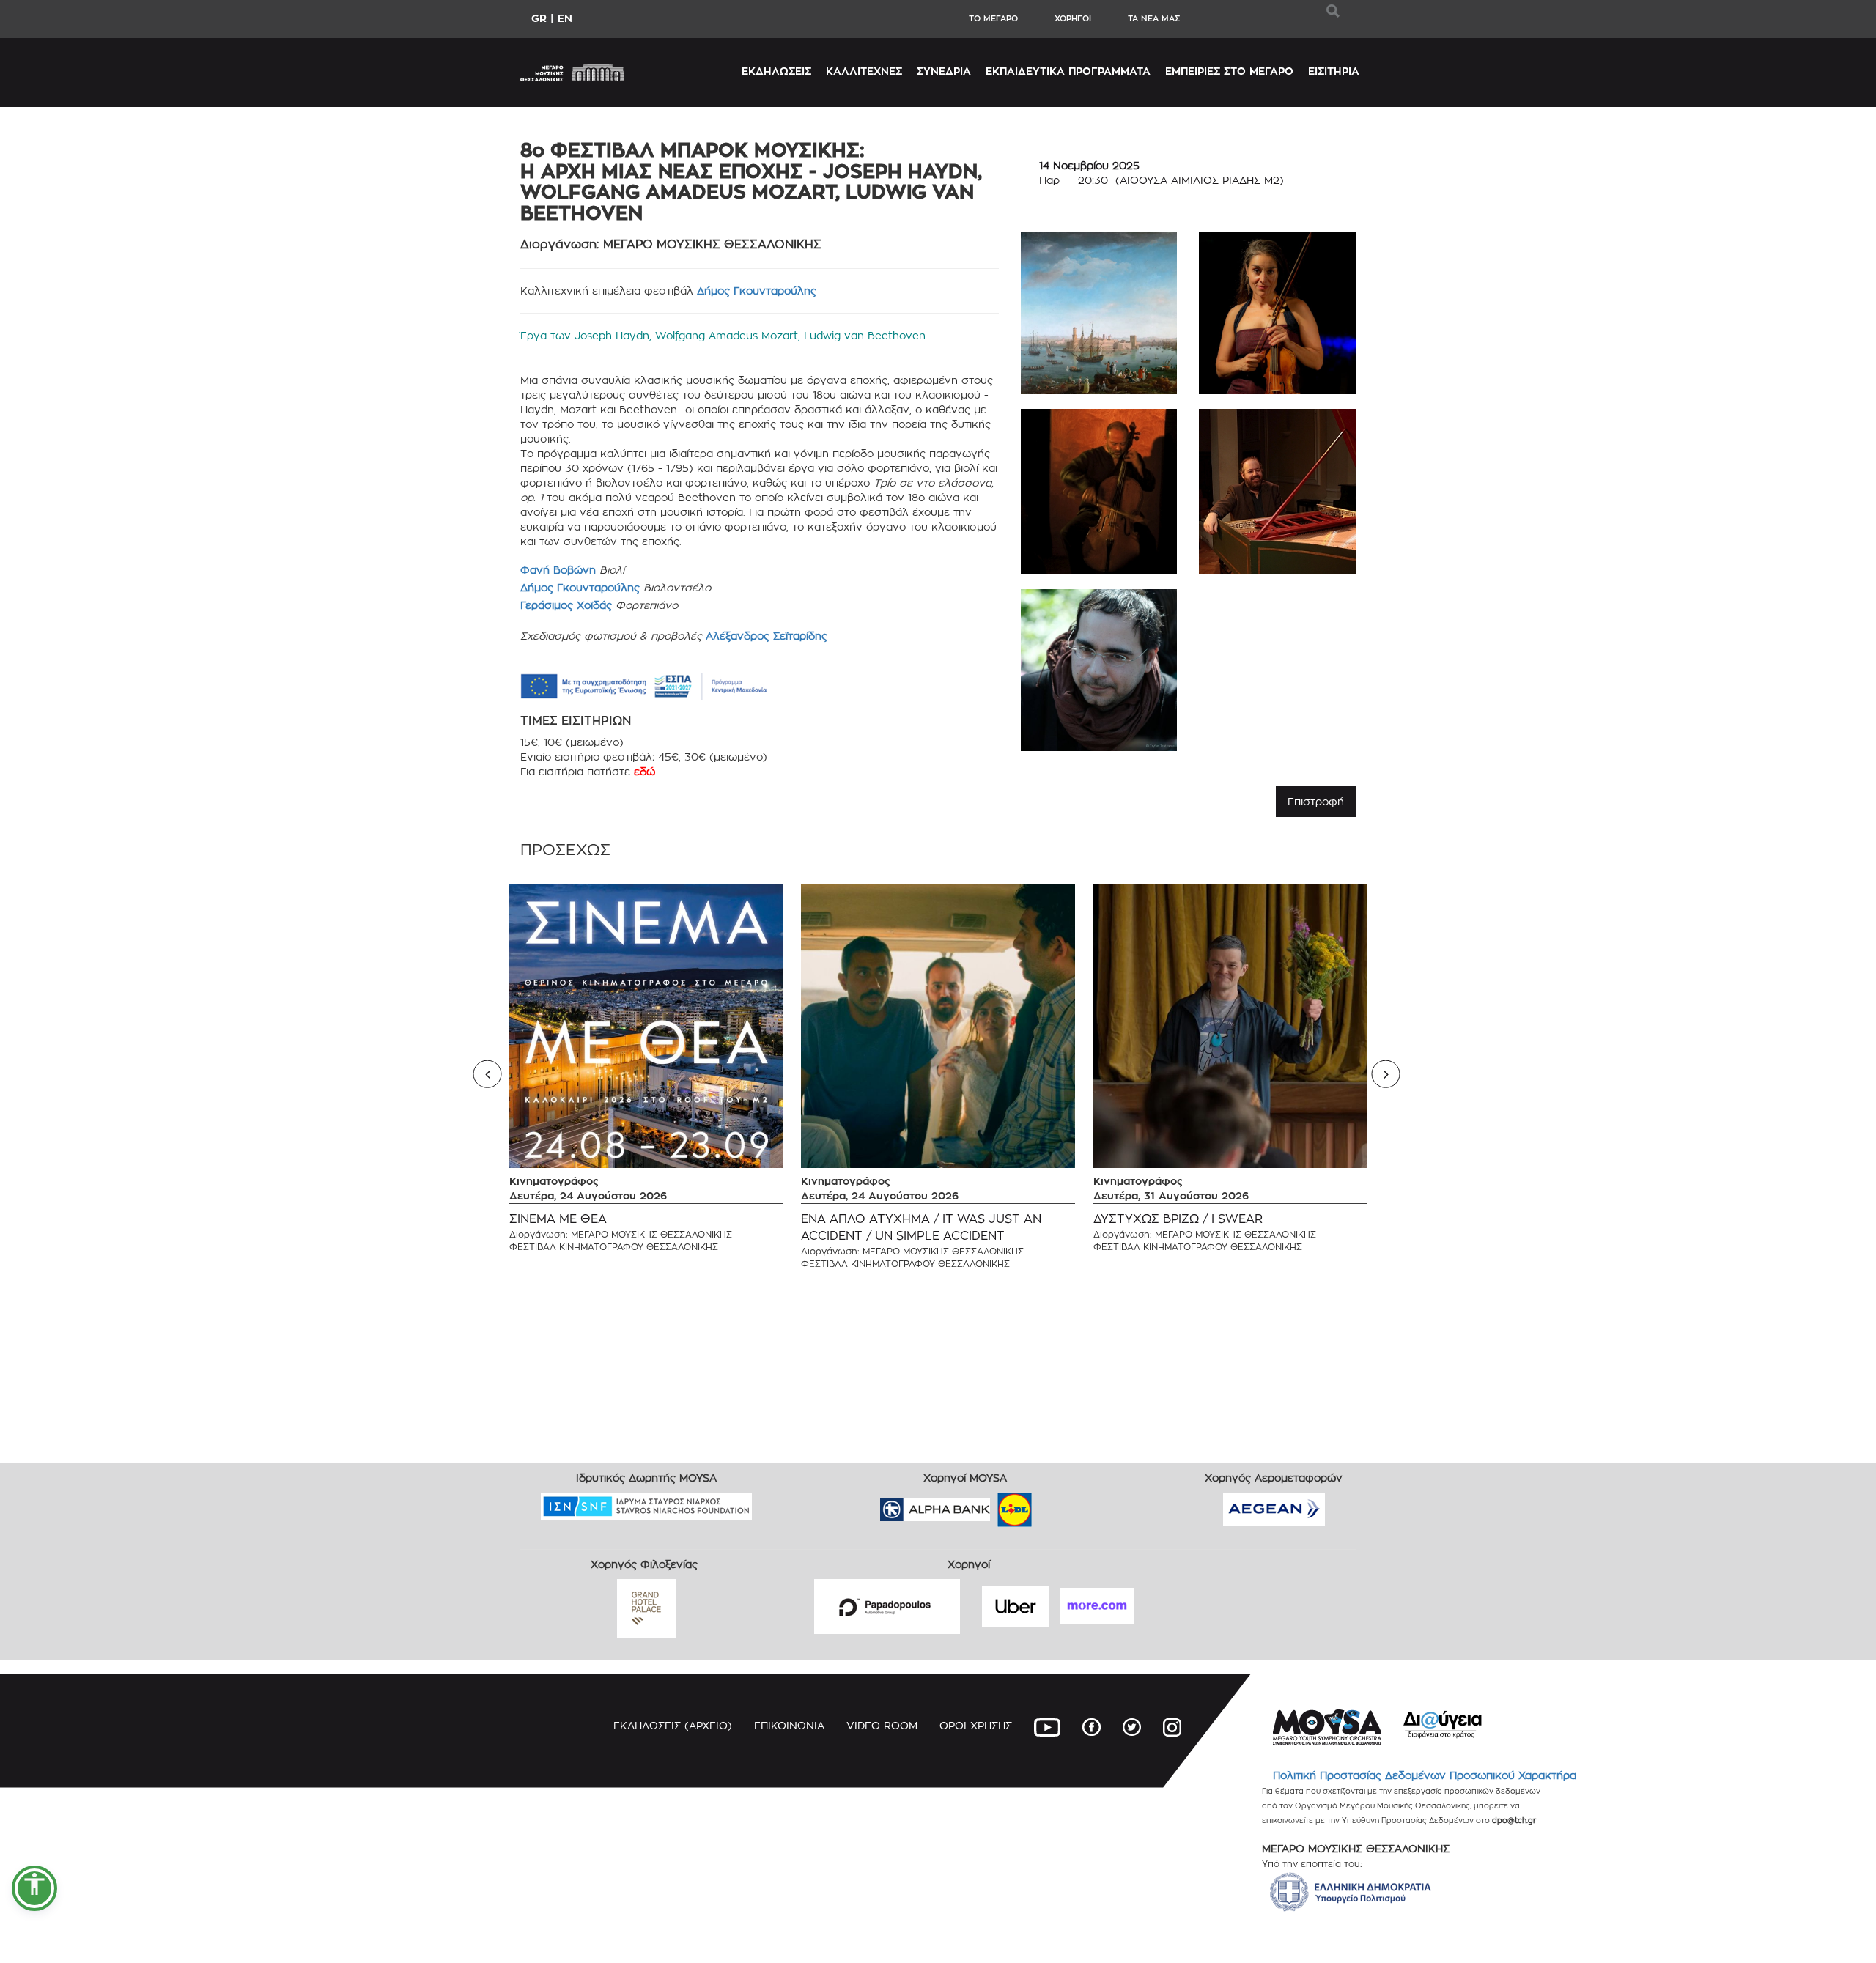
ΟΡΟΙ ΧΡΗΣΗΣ (976, 1725)
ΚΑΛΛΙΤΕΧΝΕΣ (864, 71)
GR (539, 18)
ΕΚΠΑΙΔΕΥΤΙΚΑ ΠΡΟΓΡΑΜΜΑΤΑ (1068, 71)
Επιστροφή (1316, 801)
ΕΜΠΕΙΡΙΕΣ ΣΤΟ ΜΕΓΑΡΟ (1229, 71)
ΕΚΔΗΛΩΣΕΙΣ (776, 71)
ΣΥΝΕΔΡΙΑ (944, 71)
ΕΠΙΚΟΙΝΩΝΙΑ (789, 1725)
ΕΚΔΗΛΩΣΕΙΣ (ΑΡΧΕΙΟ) (673, 1725)
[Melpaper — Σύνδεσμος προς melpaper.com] (1057, 1505)
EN (565, 18)
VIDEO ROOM (882, 1725)
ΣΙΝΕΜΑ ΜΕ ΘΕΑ (558, 1219)
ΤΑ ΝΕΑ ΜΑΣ (1154, 18)
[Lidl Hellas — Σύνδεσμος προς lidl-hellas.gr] (994, 1505)
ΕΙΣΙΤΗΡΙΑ (1334, 71)
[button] (34, 1888)
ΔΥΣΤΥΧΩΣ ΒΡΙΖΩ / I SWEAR (1178, 1219)
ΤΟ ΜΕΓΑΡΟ (993, 18)
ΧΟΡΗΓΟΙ (1073, 18)
